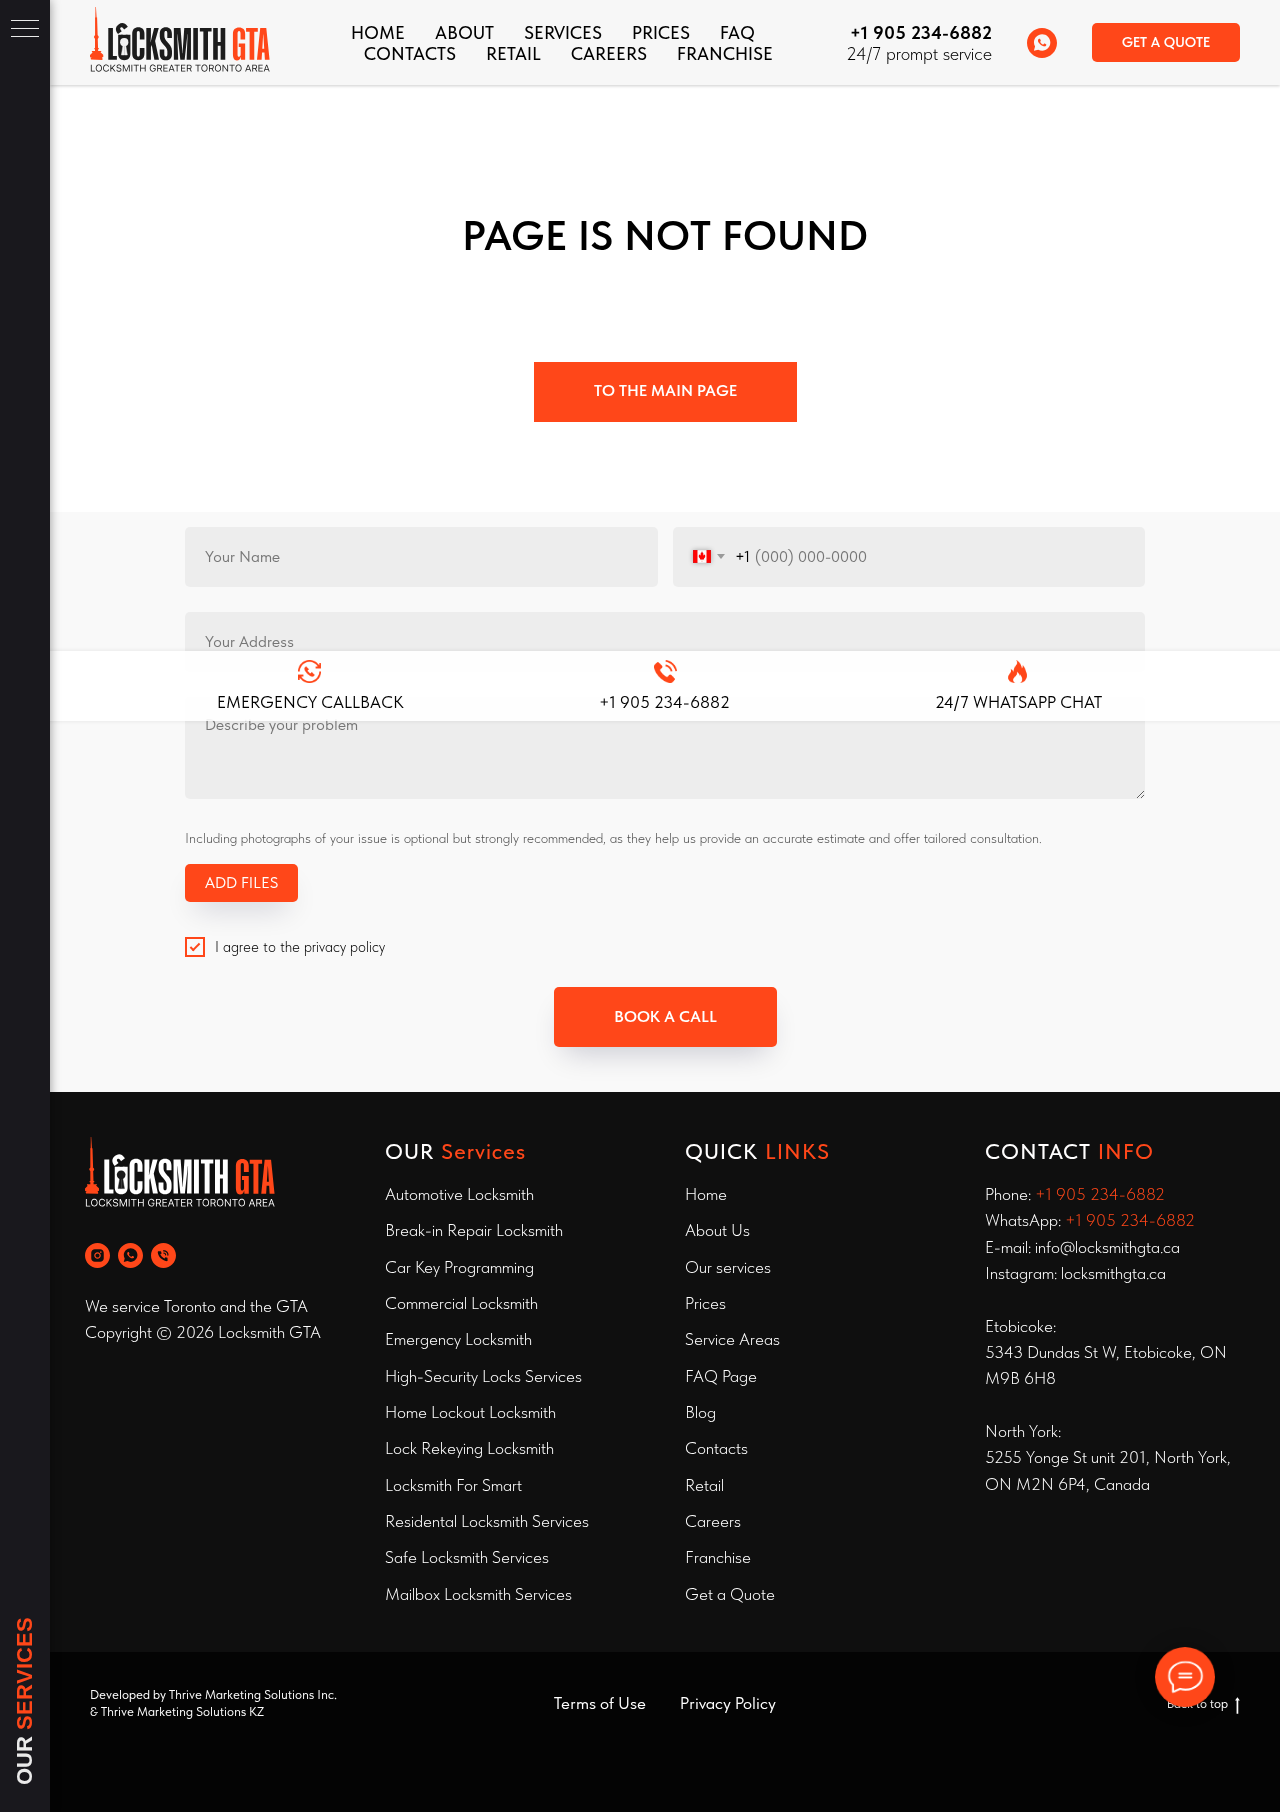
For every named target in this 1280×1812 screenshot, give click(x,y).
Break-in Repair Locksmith (474, 1230)
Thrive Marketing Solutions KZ (182, 1711)
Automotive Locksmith (459, 1194)
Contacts (716, 1448)
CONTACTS (410, 53)
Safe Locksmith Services (467, 1557)
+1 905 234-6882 (921, 32)
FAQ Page (721, 1376)
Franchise (718, 1557)
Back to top (1197, 1703)
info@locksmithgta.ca (1107, 1247)
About (464, 32)
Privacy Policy (728, 1703)
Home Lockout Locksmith (470, 1412)
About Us (717, 1230)
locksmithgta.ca (1113, 1273)
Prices (661, 32)
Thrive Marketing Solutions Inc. (253, 1694)
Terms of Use (600, 1703)
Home (378, 32)
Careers (609, 53)
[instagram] (97, 1255)
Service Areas (732, 1339)
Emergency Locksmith (458, 1339)
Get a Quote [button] (730, 1594)
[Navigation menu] (25, 30)
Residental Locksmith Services (487, 1521)
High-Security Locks (453, 1376)
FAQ (737, 32)
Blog (700, 1412)
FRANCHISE (725, 53)
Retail (513, 53)
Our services (728, 1267)
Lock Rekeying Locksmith (469, 1448)
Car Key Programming (459, 1267)
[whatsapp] (1042, 43)
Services (563, 32)
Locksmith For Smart (453, 1485)
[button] (1166, 43)
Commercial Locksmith (461, 1303)
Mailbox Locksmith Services (478, 1594)
